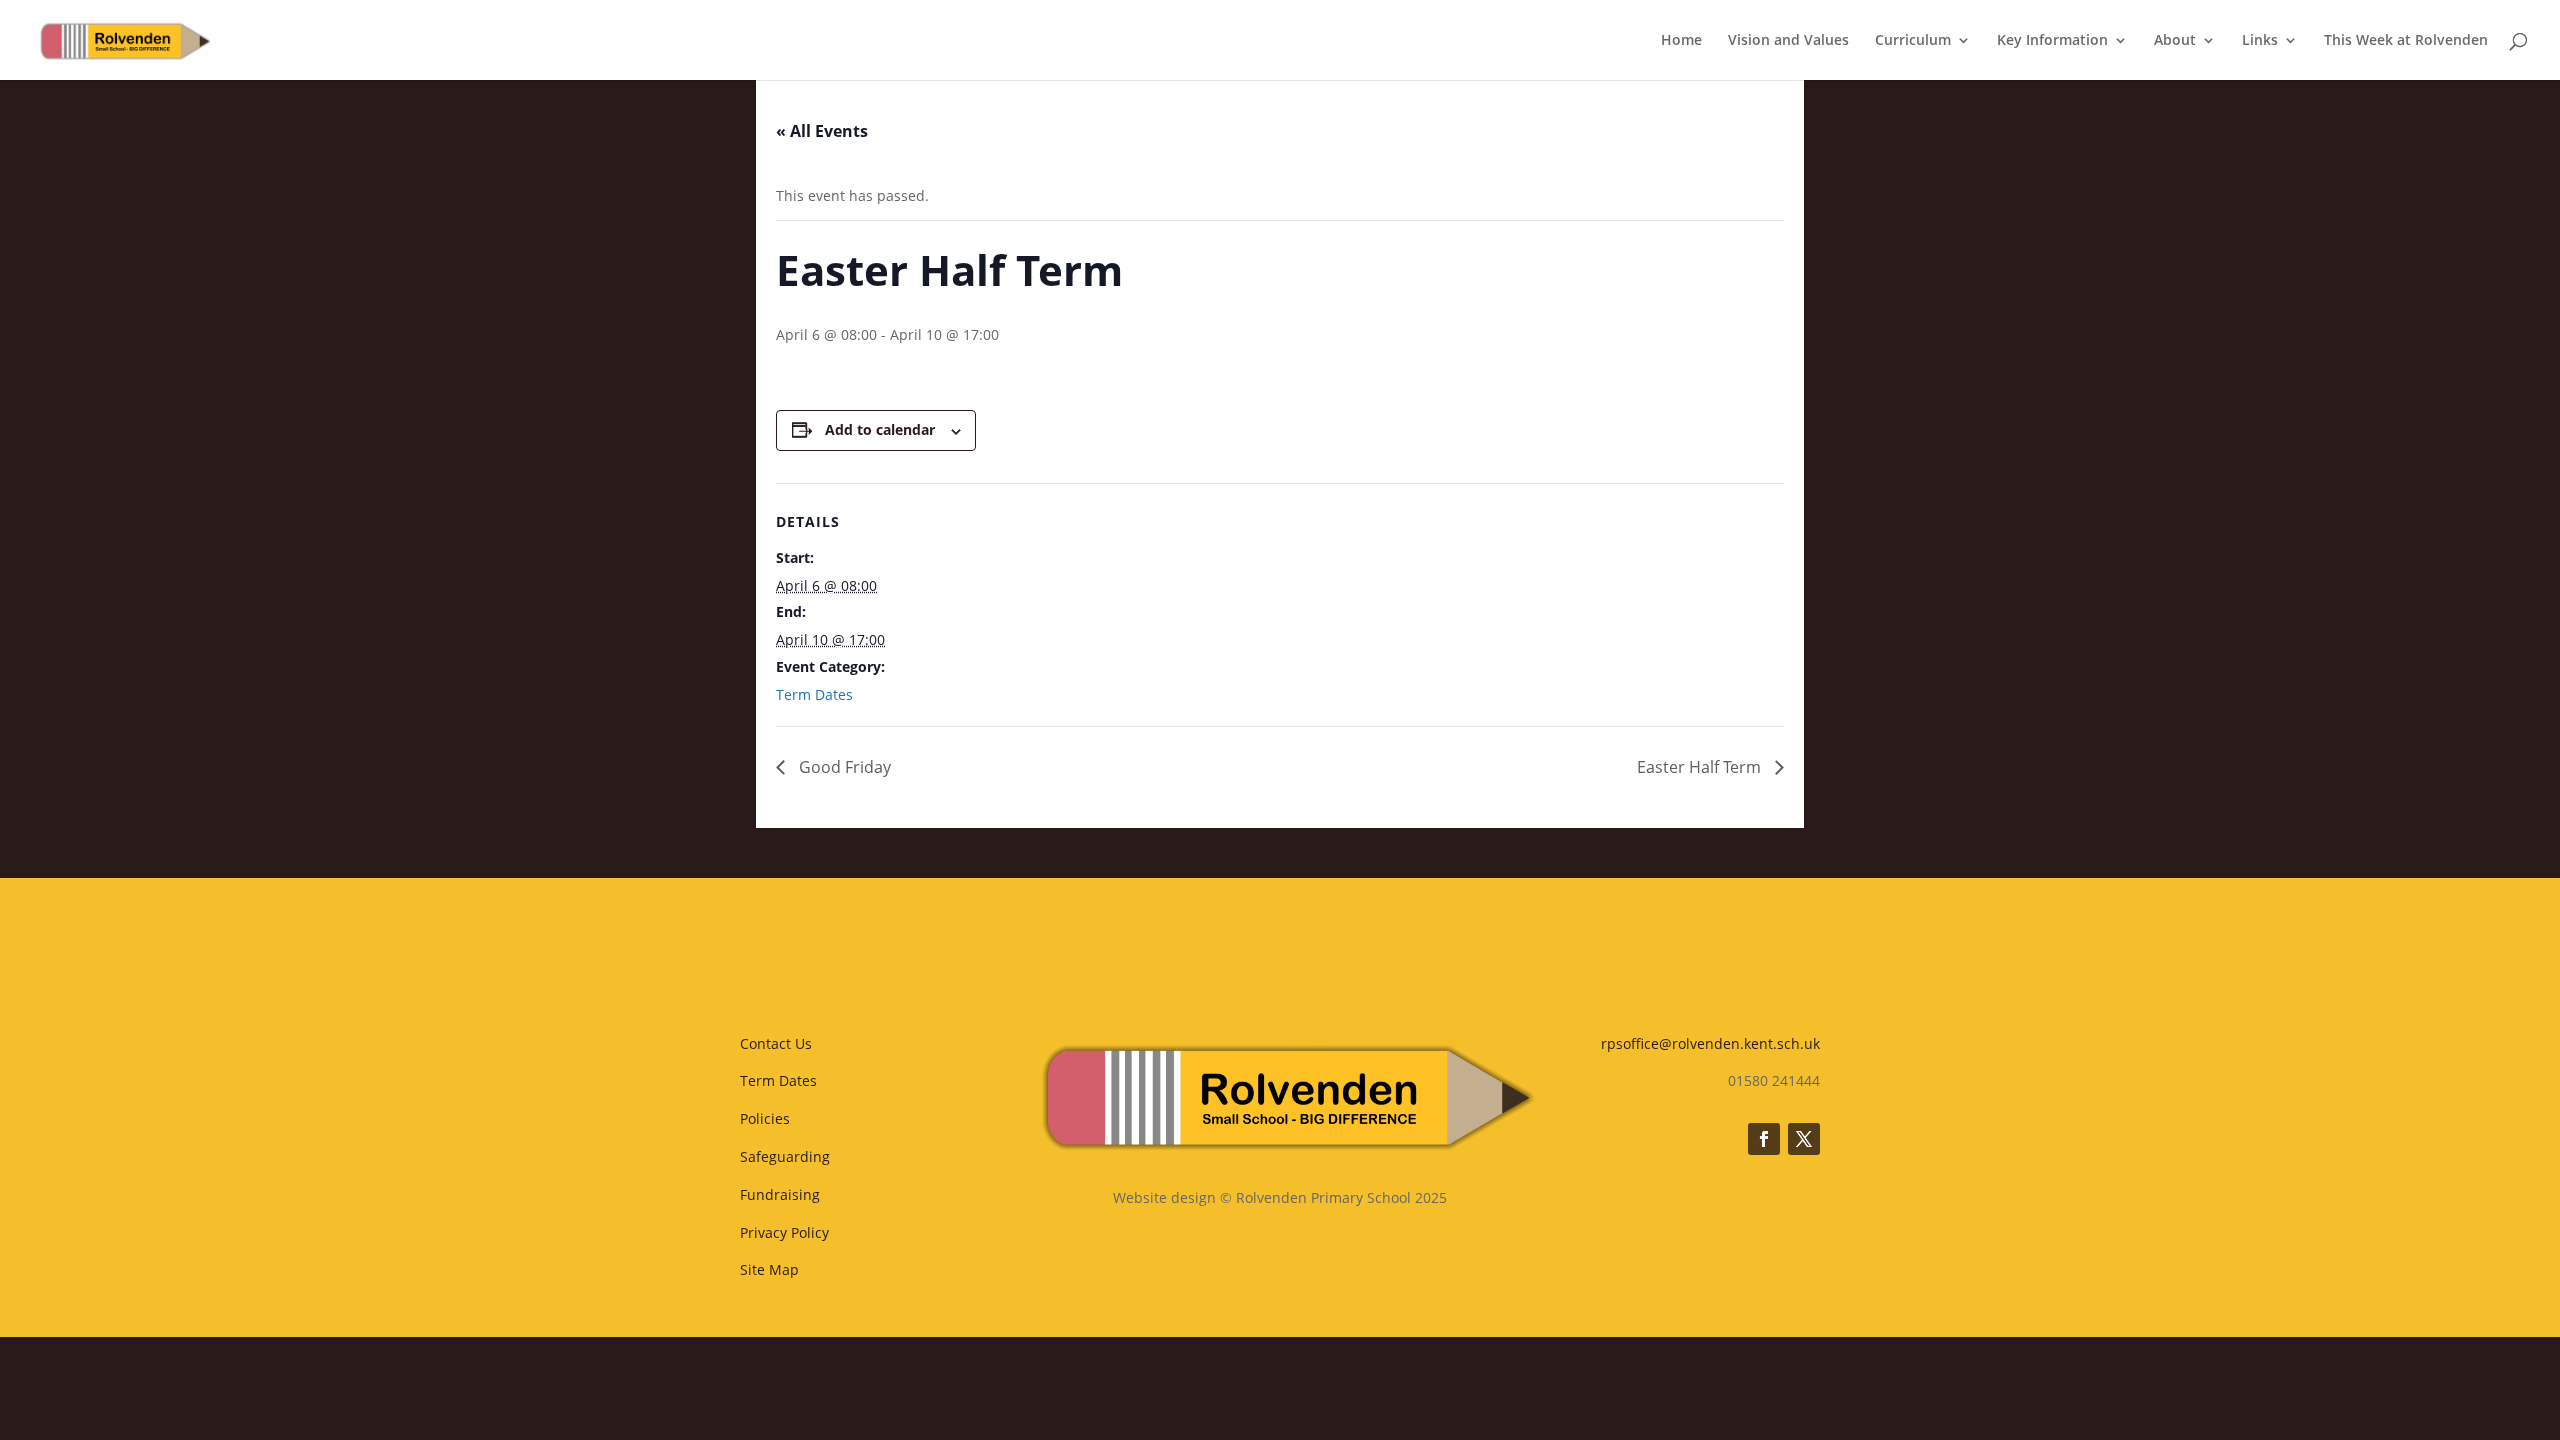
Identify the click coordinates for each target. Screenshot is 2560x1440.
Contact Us (776, 1043)
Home (1681, 41)
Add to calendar (880, 429)
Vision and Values (1788, 41)
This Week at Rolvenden (2406, 41)
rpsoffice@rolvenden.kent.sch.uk (1710, 1043)
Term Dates (814, 694)
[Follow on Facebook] (1764, 1139)
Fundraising (780, 1194)
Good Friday (843, 767)
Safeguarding (785, 1156)
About (2175, 41)
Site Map (769, 1269)
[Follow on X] (1804, 1139)
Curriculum (1913, 41)
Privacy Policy (784, 1232)
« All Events (822, 131)
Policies (765, 1118)
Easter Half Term (1701, 767)
